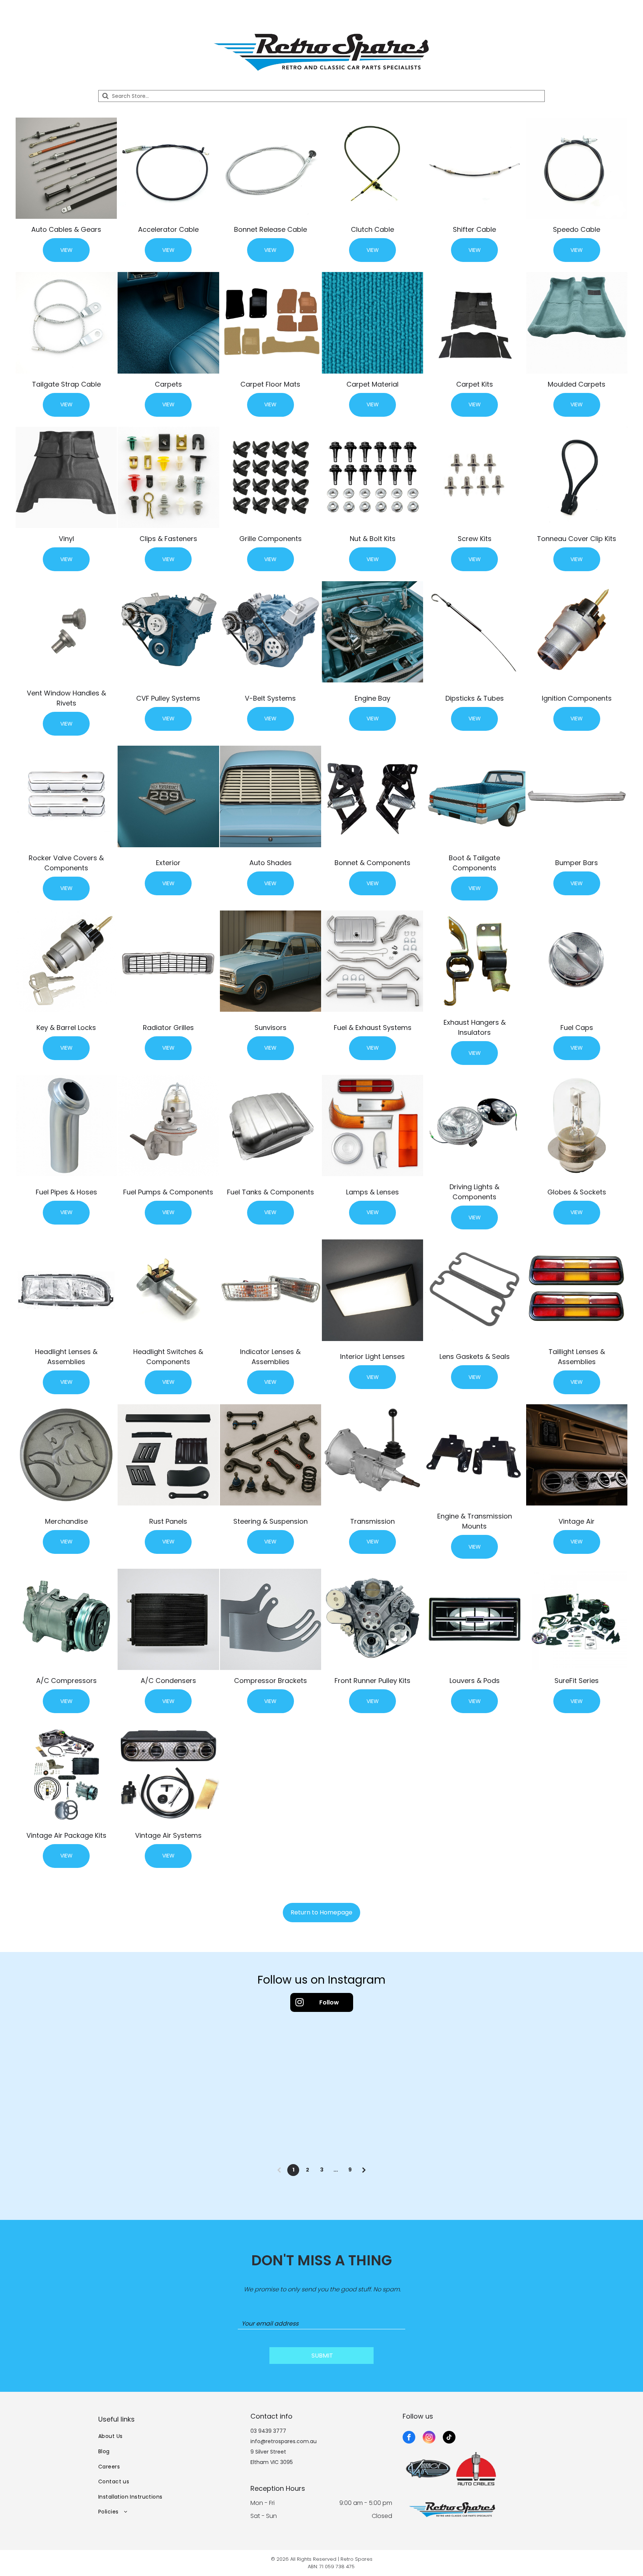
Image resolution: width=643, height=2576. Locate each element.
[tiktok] (449, 2438)
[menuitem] (169, 2437)
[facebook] (409, 2438)
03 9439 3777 (268, 2431)
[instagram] (429, 2438)
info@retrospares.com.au (284, 2441)
